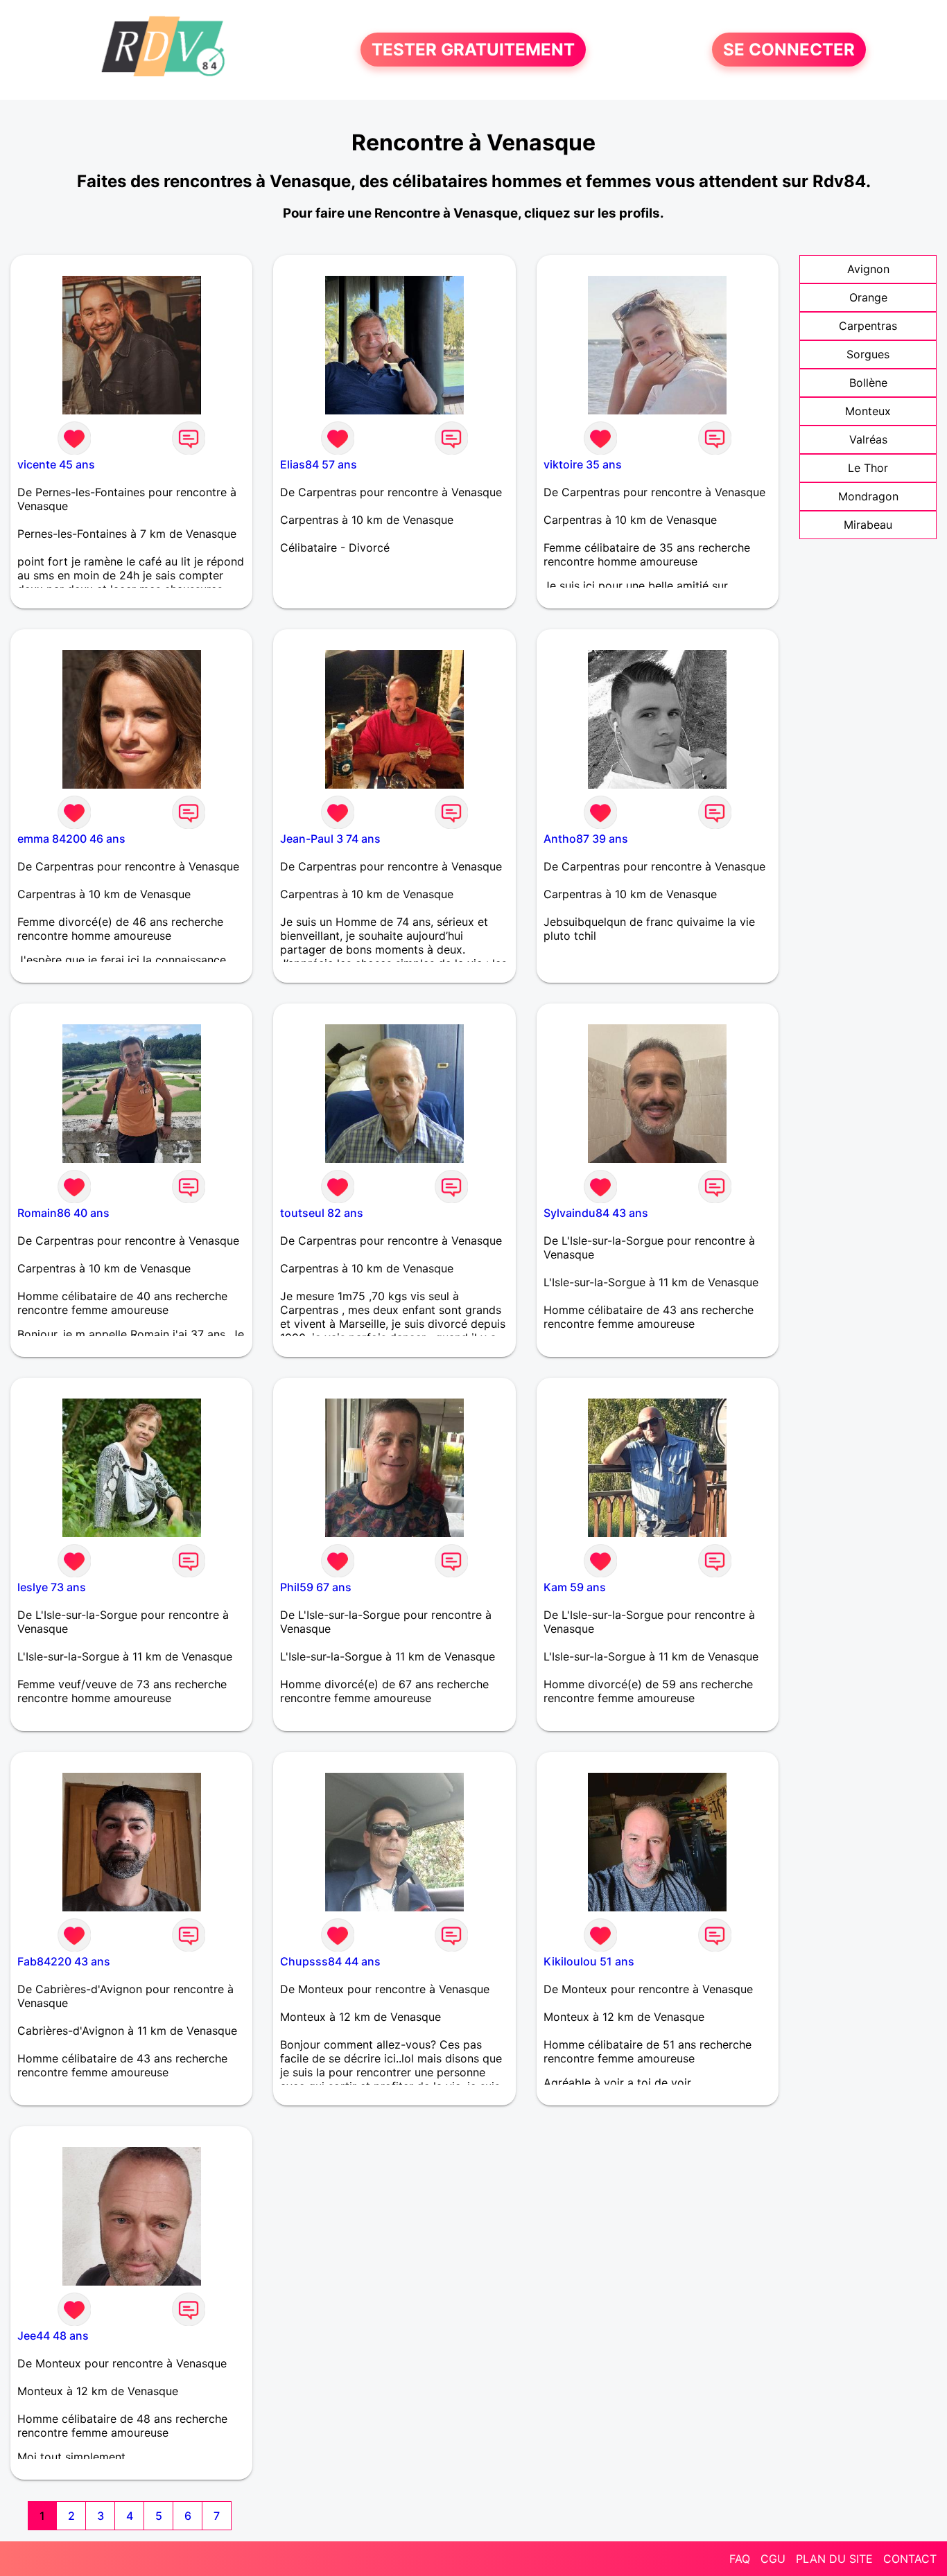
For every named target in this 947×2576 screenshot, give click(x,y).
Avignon (868, 269)
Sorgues (868, 354)
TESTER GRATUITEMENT (473, 50)
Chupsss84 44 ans (330, 1961)
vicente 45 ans (56, 464)
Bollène (868, 383)
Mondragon (868, 496)
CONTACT (910, 2559)
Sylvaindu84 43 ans (596, 1213)
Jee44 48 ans (53, 2336)
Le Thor (868, 468)
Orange (868, 297)
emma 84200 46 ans (71, 839)
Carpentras (868, 326)
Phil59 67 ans (316, 1587)
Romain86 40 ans (63, 1213)
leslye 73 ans (52, 1587)
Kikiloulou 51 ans (589, 1961)
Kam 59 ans (575, 1587)
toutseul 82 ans (322, 1213)
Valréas (868, 439)
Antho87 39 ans (586, 839)
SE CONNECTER (789, 50)
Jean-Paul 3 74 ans (330, 839)
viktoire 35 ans (583, 464)
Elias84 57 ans (319, 464)
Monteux (868, 411)
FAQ (740, 2559)
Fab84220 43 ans (64, 1961)
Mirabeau (868, 525)
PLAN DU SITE (834, 2559)
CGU (773, 2559)
